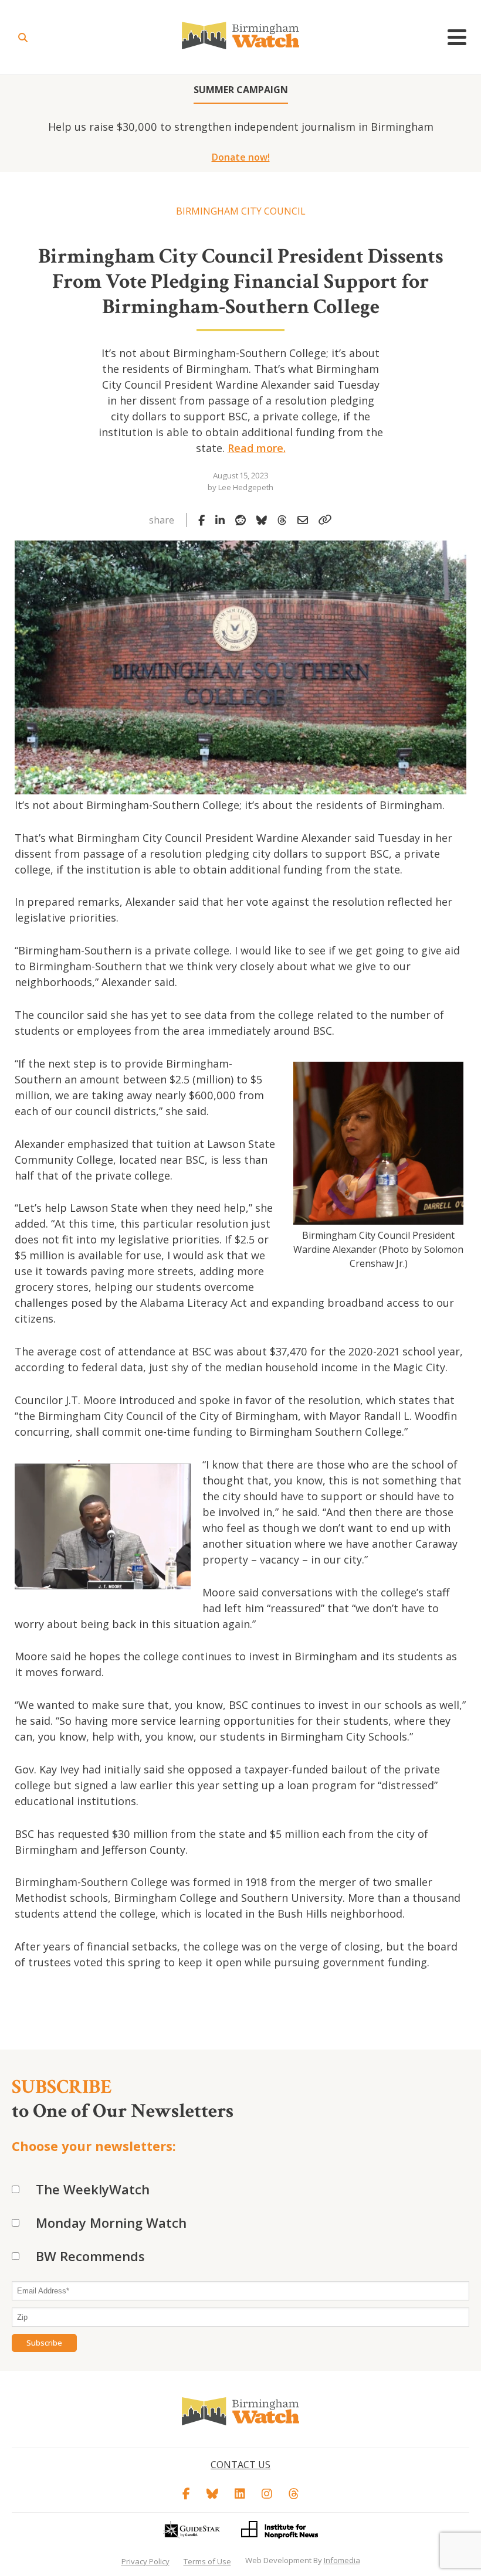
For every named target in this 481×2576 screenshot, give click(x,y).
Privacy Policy (145, 2561)
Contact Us (240, 2465)
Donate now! (241, 157)
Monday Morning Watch (111, 2222)
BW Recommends (90, 2256)
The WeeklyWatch (93, 2189)
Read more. (257, 448)
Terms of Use (207, 2561)
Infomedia (342, 2560)
